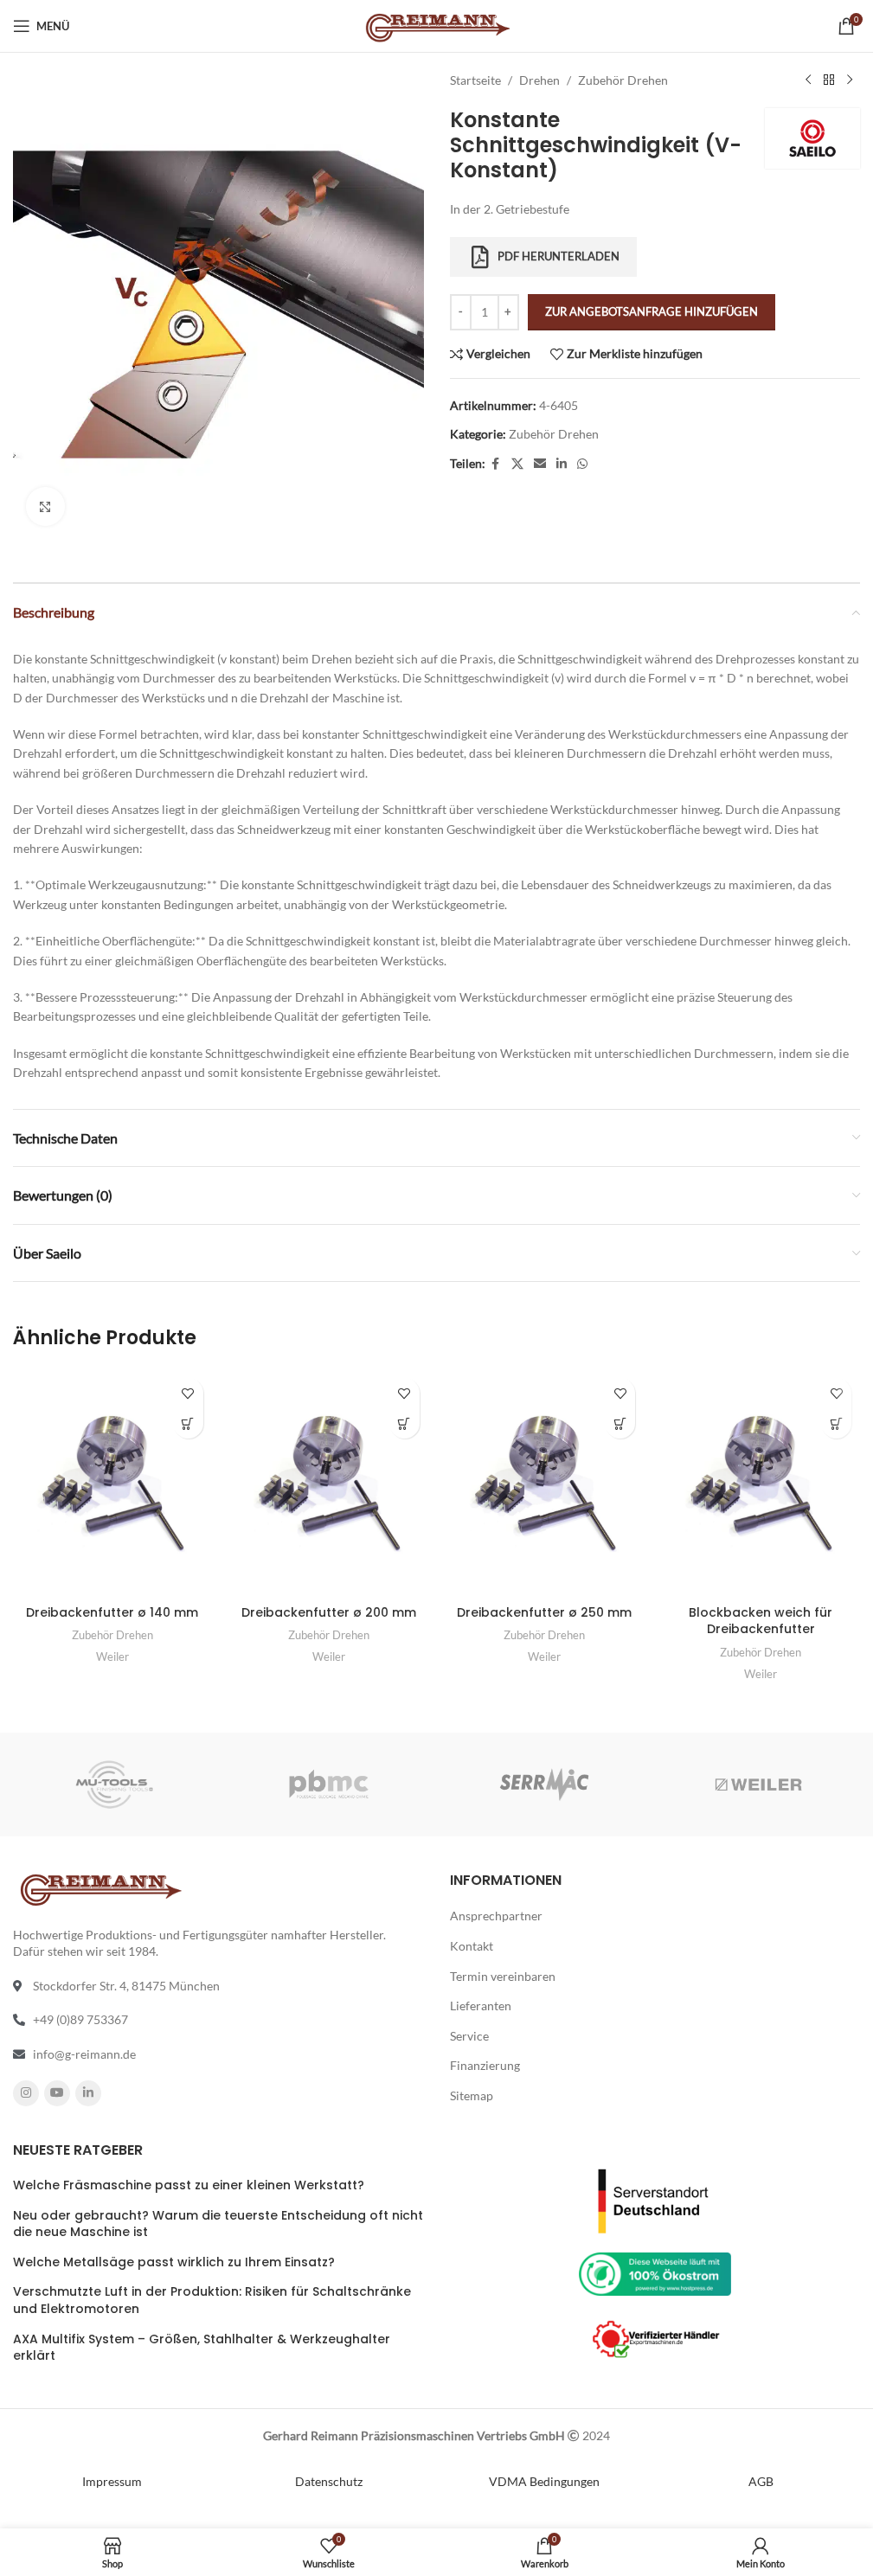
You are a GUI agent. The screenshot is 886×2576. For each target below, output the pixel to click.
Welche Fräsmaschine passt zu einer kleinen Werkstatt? (189, 2185)
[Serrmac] (543, 1785)
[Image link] (655, 2199)
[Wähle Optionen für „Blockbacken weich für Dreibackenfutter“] (836, 1423)
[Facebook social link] (496, 464)
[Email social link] (540, 464)
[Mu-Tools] (114, 1785)
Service (469, 2035)
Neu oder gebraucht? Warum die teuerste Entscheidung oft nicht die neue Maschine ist (218, 2224)
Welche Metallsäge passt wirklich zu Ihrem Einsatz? (174, 2262)
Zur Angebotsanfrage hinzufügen (652, 311)
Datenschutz (329, 2480)
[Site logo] (437, 25)
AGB (761, 2480)
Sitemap (472, 2095)
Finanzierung (485, 2065)
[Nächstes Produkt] (850, 80)
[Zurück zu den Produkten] (829, 80)
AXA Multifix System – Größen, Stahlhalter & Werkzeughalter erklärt (202, 2347)
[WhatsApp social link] (582, 464)
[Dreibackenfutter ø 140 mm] (112, 1483)
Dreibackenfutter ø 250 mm (544, 1612)
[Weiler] (759, 1785)
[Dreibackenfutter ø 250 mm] (545, 1483)
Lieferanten (481, 2006)
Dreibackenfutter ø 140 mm (112, 1612)
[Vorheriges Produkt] (808, 80)
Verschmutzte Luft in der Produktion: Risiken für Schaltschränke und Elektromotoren (212, 2300)
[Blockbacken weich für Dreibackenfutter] (761, 1483)
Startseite (475, 80)
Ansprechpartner (496, 1916)
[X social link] (517, 464)
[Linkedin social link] (562, 464)
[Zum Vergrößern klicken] (45, 506)
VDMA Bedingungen (544, 2480)
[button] (188, 1423)
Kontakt (472, 1946)
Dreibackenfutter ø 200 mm (329, 1612)
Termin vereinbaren (503, 1975)
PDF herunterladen (559, 256)
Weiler (112, 1656)
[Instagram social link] (26, 2092)
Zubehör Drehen (623, 80)
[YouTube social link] (57, 2092)
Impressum (112, 2480)
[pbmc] (329, 1785)
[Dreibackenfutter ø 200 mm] (329, 1483)
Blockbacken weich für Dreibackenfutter (761, 1621)
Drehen (539, 80)
